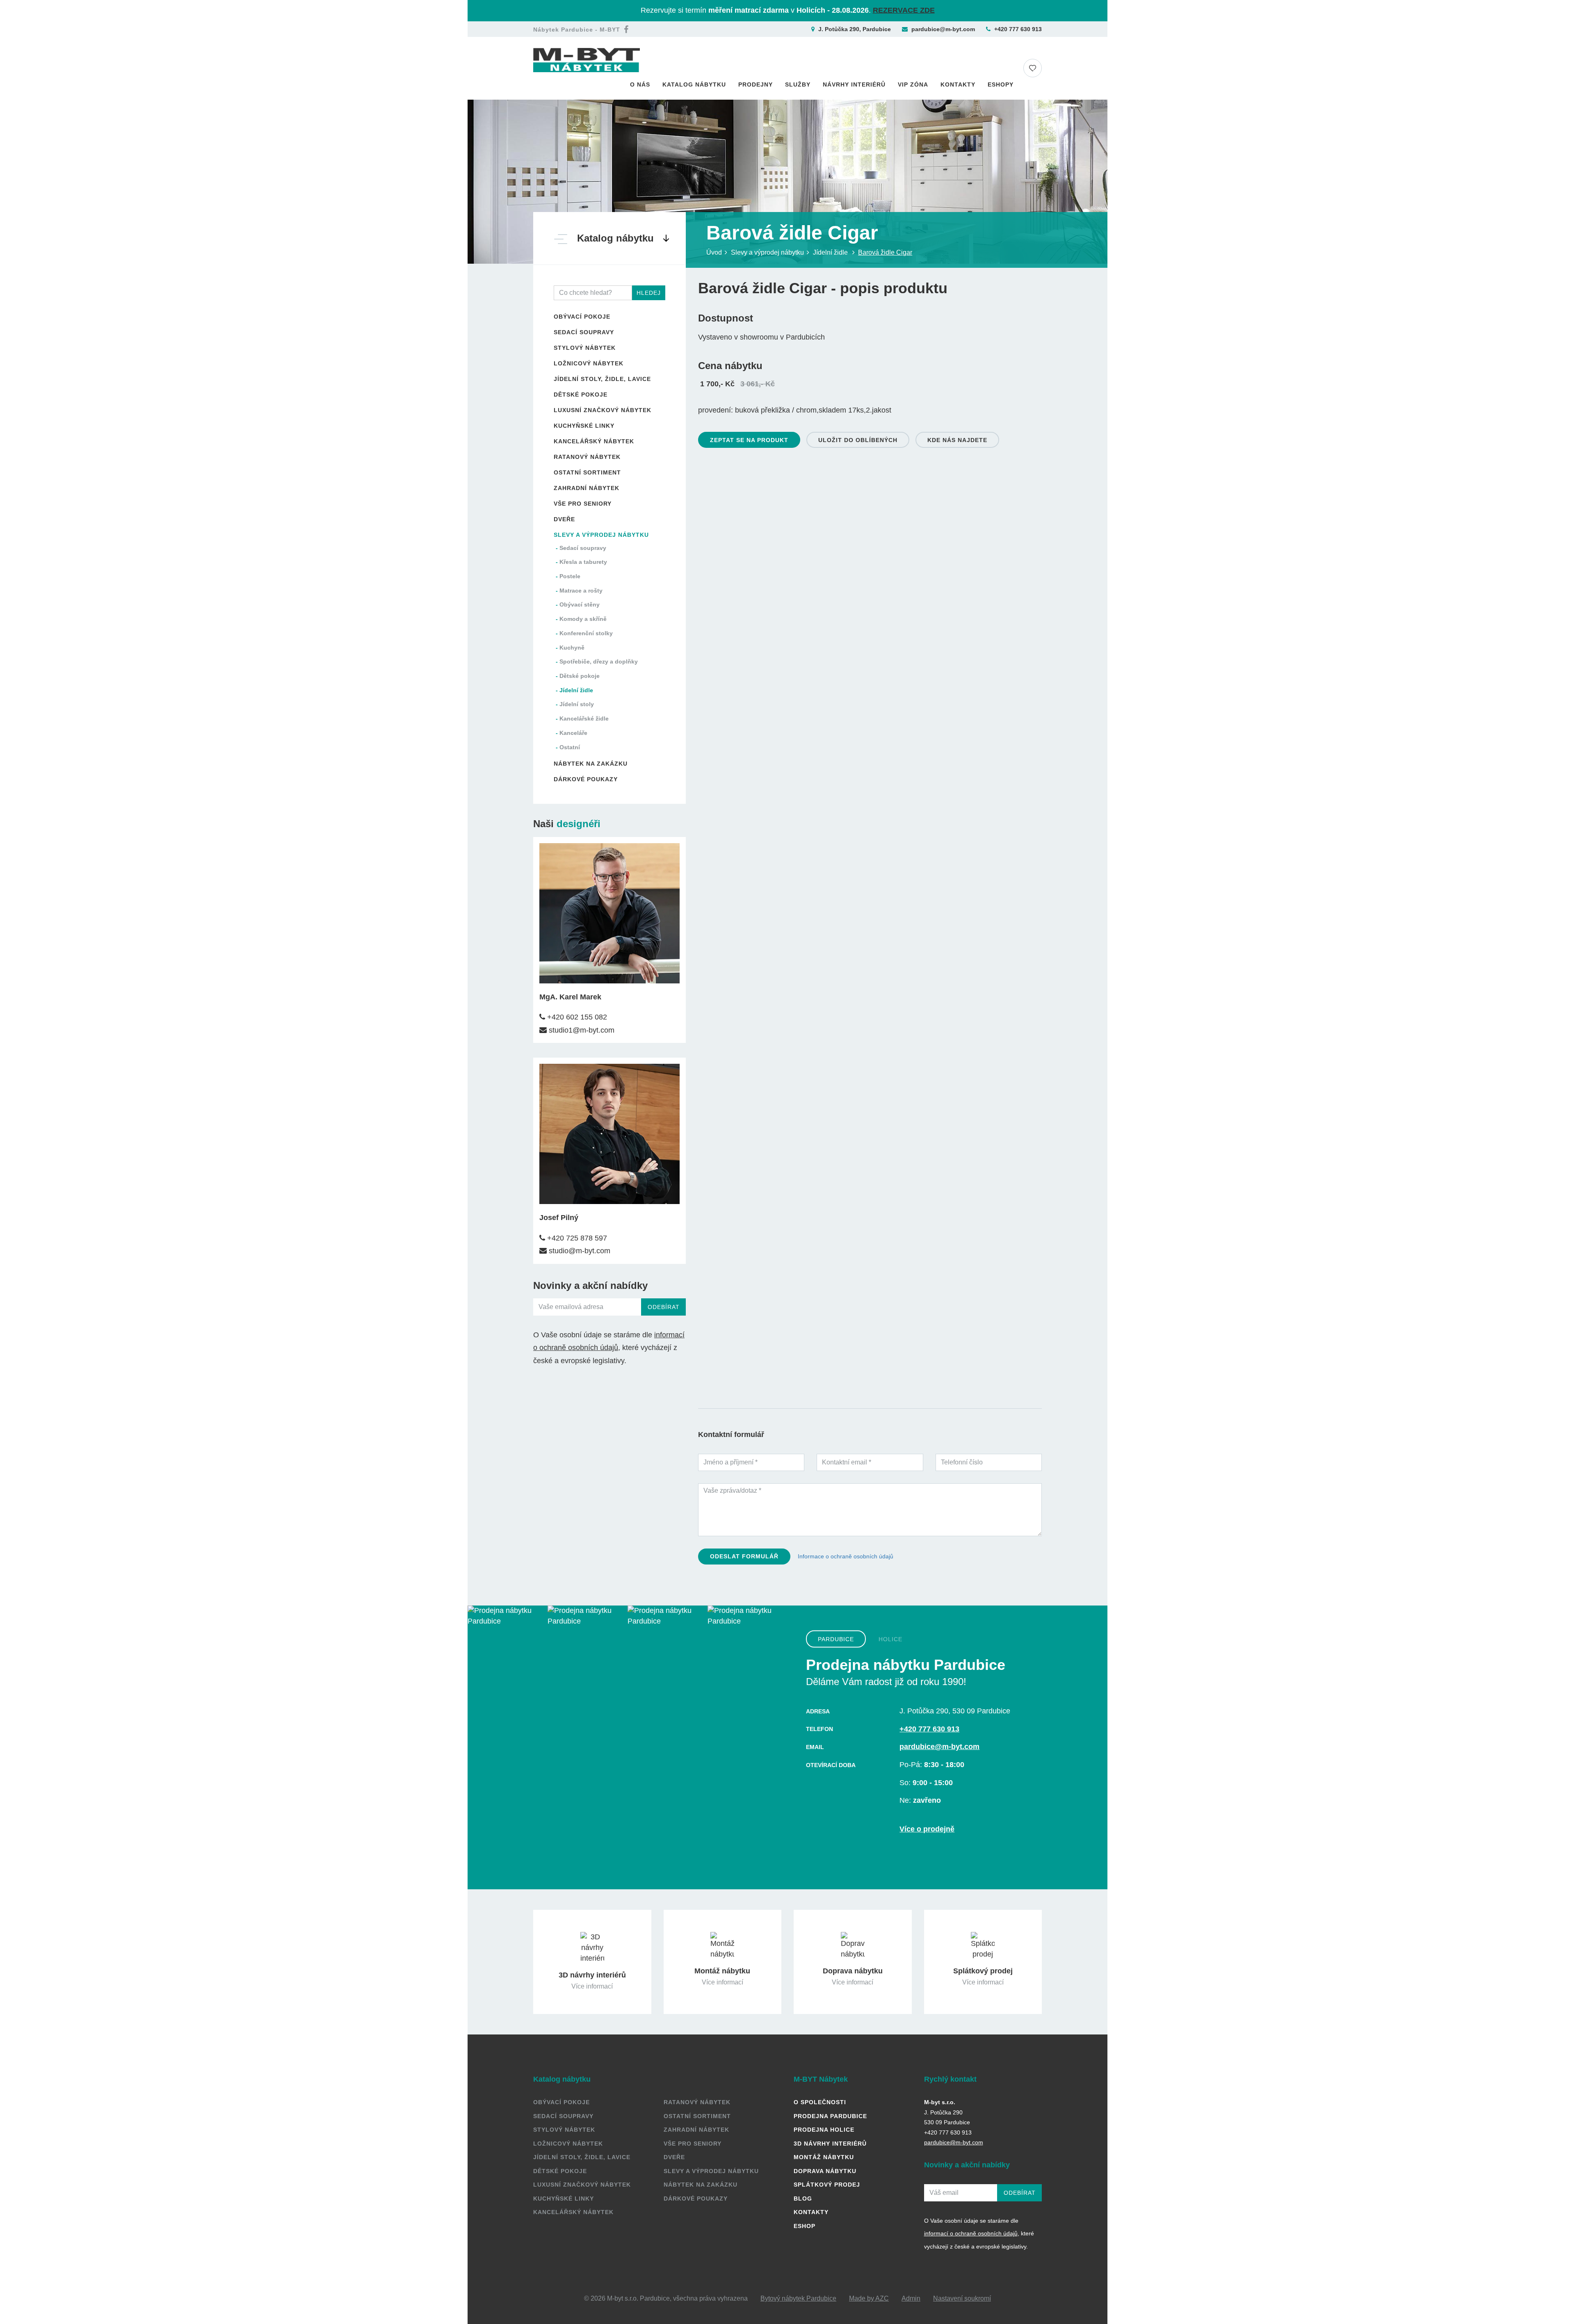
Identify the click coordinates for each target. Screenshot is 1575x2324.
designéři (579, 824)
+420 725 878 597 (576, 1238)
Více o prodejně (927, 1829)
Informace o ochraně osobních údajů (846, 1556)
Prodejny (756, 84)
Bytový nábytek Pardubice (798, 2298)
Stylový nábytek (585, 348)
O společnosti (820, 2102)
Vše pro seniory (583, 504)
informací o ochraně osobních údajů (971, 2233)
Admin (911, 2298)
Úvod (714, 252)
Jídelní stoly (577, 704)
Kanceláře (573, 733)
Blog (803, 2199)
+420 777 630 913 (1018, 29)
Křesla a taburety (583, 562)
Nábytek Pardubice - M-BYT (577, 30)
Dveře (564, 519)
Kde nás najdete (957, 440)
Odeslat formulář (744, 1556)
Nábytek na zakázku (591, 764)
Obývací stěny (580, 604)
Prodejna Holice (824, 2130)
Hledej (649, 293)
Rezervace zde (904, 10)
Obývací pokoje (582, 317)
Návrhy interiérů (854, 84)
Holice (890, 1639)
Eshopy (1001, 84)
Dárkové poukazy (586, 779)
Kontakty (958, 84)
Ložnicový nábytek (589, 363)
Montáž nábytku (824, 2157)
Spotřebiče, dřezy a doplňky (599, 661)
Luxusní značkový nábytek (603, 410)
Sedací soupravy (584, 332)
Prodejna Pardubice (830, 2116)
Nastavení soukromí (962, 2298)
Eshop (805, 2226)
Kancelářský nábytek (594, 441)
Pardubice (836, 1639)
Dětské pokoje (581, 395)
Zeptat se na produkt (749, 440)
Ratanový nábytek (587, 457)
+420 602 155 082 (576, 1017)
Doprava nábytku (825, 2171)
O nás (640, 84)
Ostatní (570, 747)
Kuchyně (572, 648)
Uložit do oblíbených (858, 440)
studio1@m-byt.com (581, 1030)
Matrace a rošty (581, 591)
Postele (570, 576)
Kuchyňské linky (584, 426)
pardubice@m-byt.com (943, 29)
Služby (798, 84)
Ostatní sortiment (587, 472)
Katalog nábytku (694, 84)
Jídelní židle (576, 690)
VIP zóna (913, 84)
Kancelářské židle (584, 718)
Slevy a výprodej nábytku (601, 535)
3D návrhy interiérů (830, 2144)
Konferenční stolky (586, 633)
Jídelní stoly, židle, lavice (602, 379)
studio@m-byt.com (579, 1251)
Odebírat (664, 1307)
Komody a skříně (583, 619)
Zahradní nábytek (587, 488)
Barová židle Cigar (885, 252)
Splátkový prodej (827, 2185)
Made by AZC (869, 2298)
